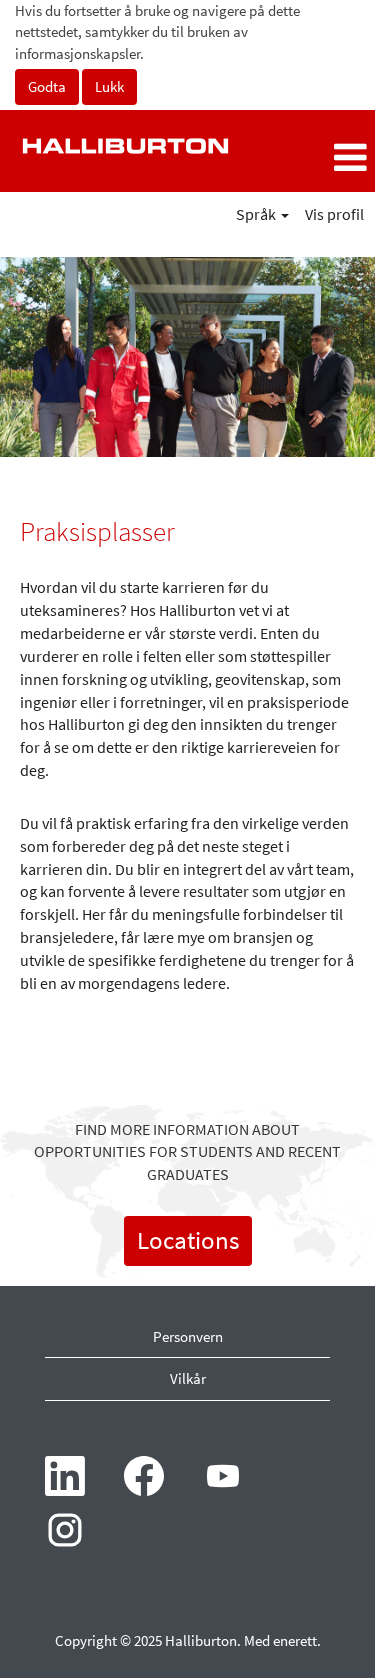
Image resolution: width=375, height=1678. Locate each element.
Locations (188, 1240)
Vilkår (188, 1378)
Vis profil (334, 214)
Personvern (188, 1336)
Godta (47, 86)
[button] (312, 158)
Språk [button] (257, 214)
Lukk (109, 86)
